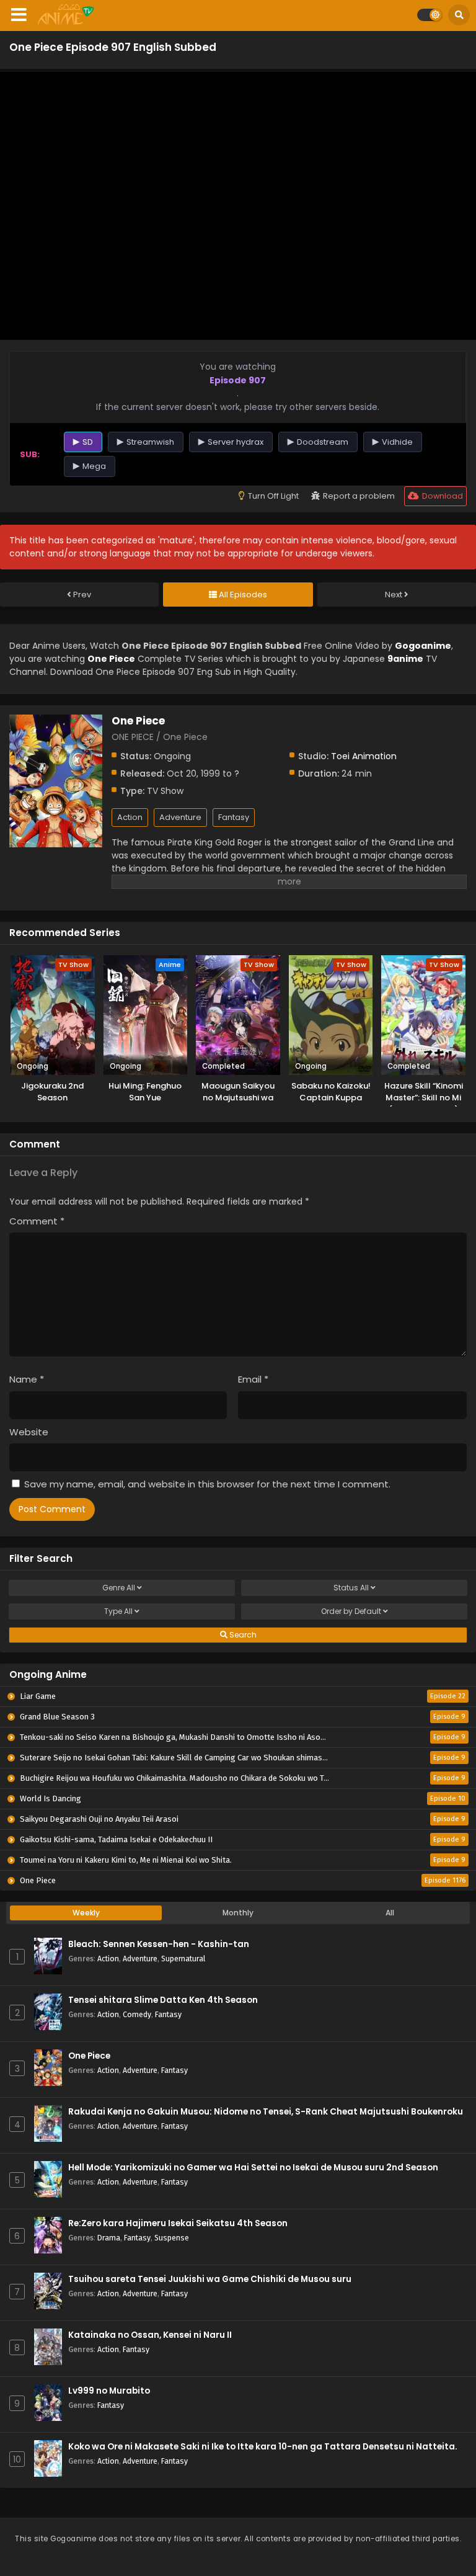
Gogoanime (423, 646)
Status (351, 1588)
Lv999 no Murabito (109, 2391)
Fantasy (234, 817)
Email (253, 1379)
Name (27, 1379)
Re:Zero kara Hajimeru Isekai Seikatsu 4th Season (178, 2223)
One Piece (89, 2056)
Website (29, 1432)
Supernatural (183, 1959)
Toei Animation (364, 756)
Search (242, 1635)
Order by (351, 1611)
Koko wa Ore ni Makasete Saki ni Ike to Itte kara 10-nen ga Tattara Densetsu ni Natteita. (263, 2447)
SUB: (30, 454)
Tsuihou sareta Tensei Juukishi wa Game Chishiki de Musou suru (210, 2279)
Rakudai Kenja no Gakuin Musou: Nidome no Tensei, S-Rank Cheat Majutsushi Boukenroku (266, 2112)
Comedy (137, 2014)
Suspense (172, 2238)
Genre (119, 1588)
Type (118, 1611)
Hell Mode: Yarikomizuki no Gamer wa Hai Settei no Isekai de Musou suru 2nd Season (253, 2168)
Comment (37, 1221)
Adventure (180, 817)
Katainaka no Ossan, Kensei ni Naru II (150, 2335)
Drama (109, 2238)
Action (130, 817)
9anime (405, 659)
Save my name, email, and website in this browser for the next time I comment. (207, 1484)
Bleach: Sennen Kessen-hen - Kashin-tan (159, 1944)
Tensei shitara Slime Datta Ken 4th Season (163, 2000)
